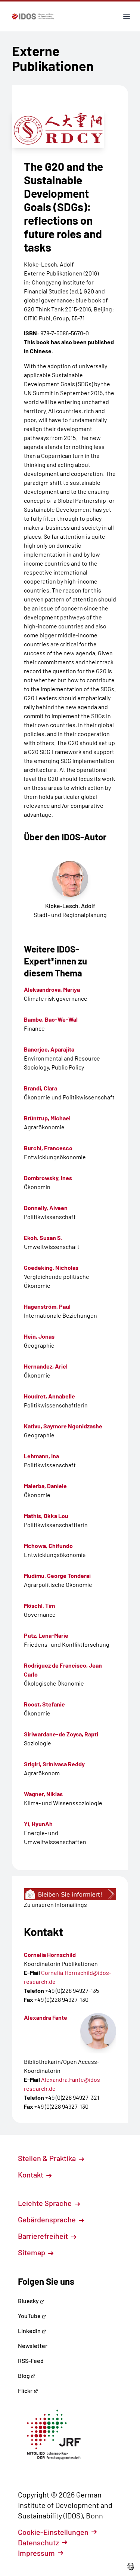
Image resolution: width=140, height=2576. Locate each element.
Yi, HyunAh (38, 1824)
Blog (24, 2375)
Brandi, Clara (41, 1088)
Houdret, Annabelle (49, 1396)
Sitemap (32, 2252)
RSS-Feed (31, 2360)
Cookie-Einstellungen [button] (53, 2532)
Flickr (26, 2390)
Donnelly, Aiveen (46, 1208)
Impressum (36, 2553)
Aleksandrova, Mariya (52, 989)
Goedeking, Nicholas (51, 1267)
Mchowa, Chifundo (48, 1546)
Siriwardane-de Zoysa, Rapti (61, 1734)
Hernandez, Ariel (46, 1366)
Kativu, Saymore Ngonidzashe (63, 1426)
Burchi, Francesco (48, 1148)
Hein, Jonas (39, 1336)
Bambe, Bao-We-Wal (51, 1019)
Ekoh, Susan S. (43, 1238)
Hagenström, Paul (47, 1306)
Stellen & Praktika (48, 2158)
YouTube (30, 2316)
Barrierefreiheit (44, 2236)
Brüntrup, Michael (47, 1118)
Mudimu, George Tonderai (57, 1575)
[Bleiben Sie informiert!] (70, 1894)
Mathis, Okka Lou (46, 1516)
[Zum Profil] (98, 2031)
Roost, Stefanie (44, 1704)
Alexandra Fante (46, 2017)
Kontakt (31, 2175)
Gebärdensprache (48, 2219)
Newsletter (33, 2346)
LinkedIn (30, 2331)
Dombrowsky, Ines (48, 1178)
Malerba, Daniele (45, 1486)
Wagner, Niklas (43, 1794)
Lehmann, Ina (41, 1456)
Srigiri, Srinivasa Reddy (54, 1764)
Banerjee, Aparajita (49, 1049)
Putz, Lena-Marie (46, 1635)
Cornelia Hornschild (50, 1955)
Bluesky (29, 2301)
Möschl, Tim (39, 1605)
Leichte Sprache (46, 2203)
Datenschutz (38, 2542)
